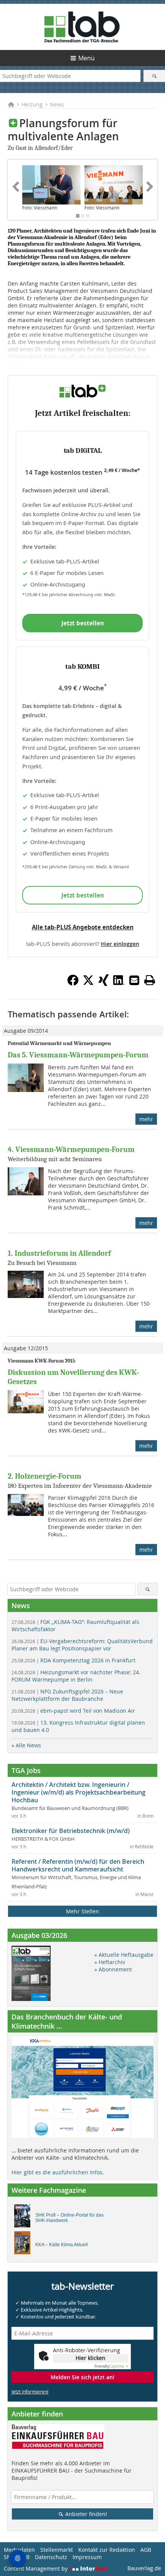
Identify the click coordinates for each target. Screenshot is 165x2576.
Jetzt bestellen (83, 623)
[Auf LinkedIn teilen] (119, 984)
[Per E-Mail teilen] (134, 980)
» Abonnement (113, 1969)
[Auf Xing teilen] (104, 984)
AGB (146, 2550)
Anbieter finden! (85, 2514)
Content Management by (36, 2569)
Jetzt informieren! (30, 2392)
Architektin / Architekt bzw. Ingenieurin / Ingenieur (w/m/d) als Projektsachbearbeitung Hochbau (78, 1792)
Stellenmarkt (57, 2550)
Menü (87, 58)
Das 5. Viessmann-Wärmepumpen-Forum (78, 1055)
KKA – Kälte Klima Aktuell (62, 2245)
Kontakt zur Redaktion (107, 2550)
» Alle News (26, 1745)
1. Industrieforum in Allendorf (59, 1253)
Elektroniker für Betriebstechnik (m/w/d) (71, 1831)
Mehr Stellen (82, 1911)
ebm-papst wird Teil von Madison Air (73, 1711)
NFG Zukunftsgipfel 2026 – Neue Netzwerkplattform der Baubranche (67, 1695)
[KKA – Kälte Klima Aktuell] (24, 2245)
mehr (146, 1119)
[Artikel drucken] (150, 980)
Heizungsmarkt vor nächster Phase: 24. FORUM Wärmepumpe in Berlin (76, 1676)
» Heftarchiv (110, 1962)
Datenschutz (51, 2557)
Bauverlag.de (144, 2568)
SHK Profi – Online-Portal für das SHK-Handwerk (69, 2218)
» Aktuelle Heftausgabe (124, 1955)
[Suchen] (154, 76)
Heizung (32, 104)
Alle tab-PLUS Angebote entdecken (83, 927)
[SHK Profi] (24, 2218)
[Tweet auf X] (88, 984)
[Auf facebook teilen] (73, 984)
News (57, 104)
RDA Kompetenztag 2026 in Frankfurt (73, 1660)
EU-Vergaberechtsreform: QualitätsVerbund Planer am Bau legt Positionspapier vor (82, 1645)
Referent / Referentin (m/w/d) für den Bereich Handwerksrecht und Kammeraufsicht (78, 1865)
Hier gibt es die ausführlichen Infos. (58, 2172)
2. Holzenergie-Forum (45, 1476)
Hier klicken (91, 2358)
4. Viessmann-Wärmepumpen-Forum (71, 1149)
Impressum (87, 2557)
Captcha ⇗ (111, 2366)
